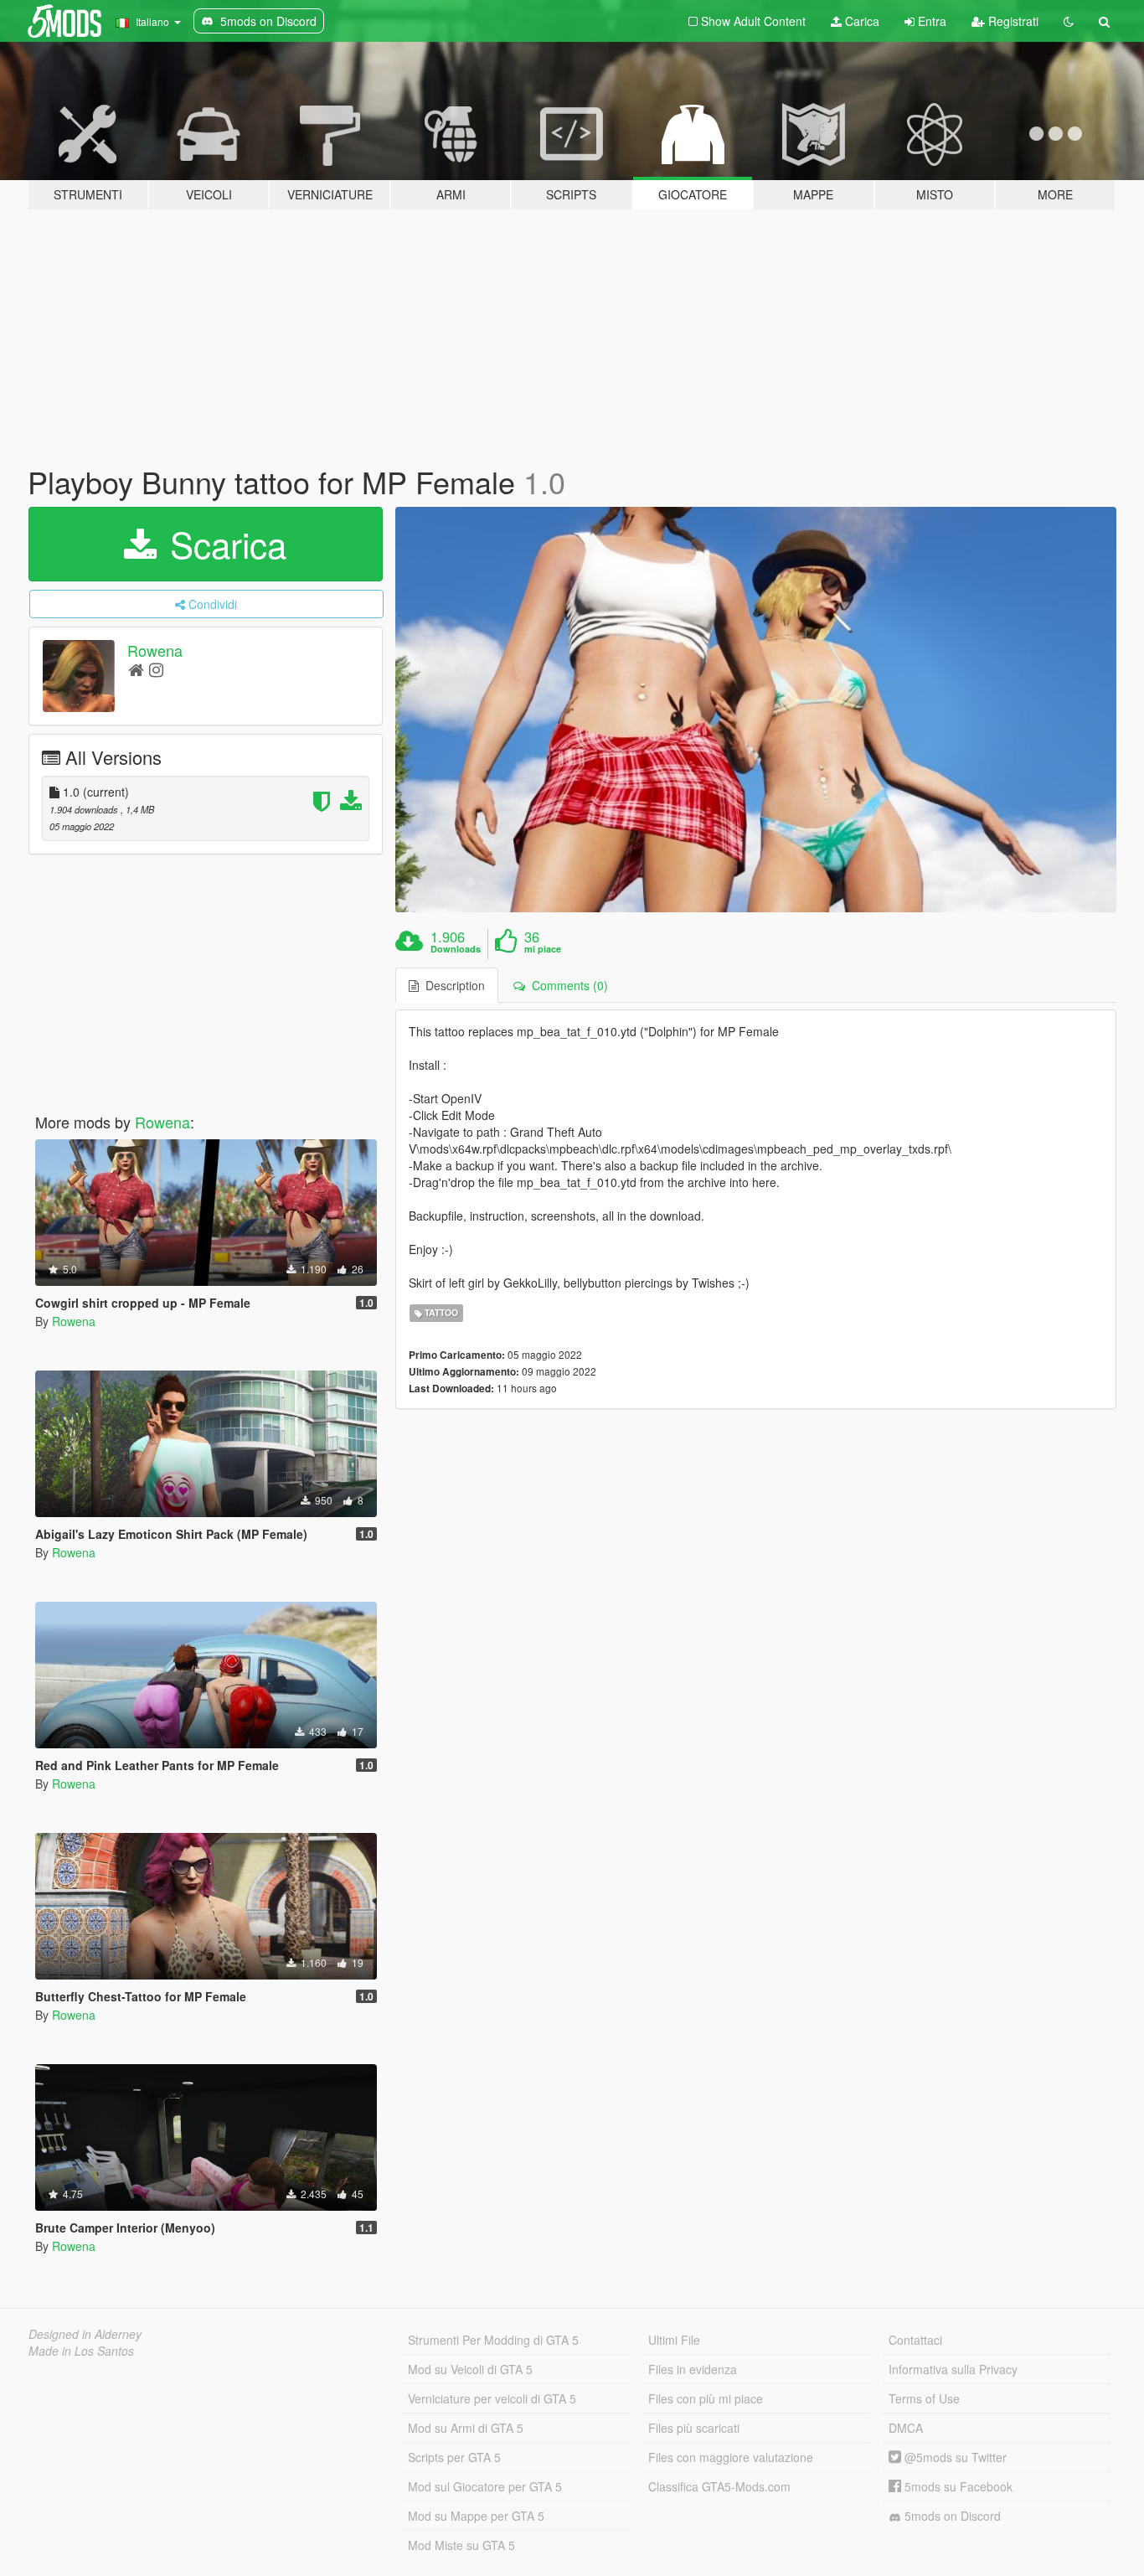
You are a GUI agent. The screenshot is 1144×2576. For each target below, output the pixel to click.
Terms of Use (924, 2398)
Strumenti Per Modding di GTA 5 (493, 2340)
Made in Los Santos (81, 2351)
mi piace (543, 949)
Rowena (155, 650)
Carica (861, 21)
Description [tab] (452, 985)
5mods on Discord (951, 2516)
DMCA (906, 2428)
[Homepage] (136, 669)
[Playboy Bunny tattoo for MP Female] (756, 710)
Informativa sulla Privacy (953, 2369)
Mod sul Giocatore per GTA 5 (485, 2486)
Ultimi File (674, 2340)
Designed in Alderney (85, 2334)
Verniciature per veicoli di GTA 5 (492, 2398)
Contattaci (915, 2340)
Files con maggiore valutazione (731, 2457)
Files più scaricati (694, 2428)
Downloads (456, 949)
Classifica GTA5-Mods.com (719, 2486)
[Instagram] (156, 669)
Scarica (223, 544)
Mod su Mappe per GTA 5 (476, 2516)
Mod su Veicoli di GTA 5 (470, 2369)
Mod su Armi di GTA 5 (466, 2428)
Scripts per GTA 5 (454, 2457)
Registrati (1012, 21)
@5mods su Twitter (954, 2457)
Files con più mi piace (706, 2398)
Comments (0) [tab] (567, 985)
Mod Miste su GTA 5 (461, 2545)
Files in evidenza (693, 2369)
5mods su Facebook (957, 2486)
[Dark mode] (1069, 21)
